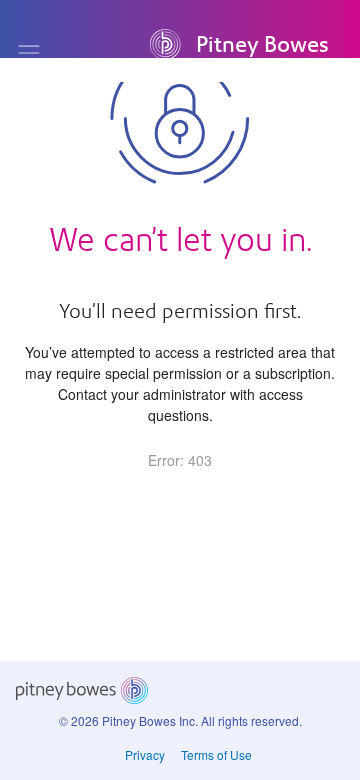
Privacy (145, 754)
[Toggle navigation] (29, 53)
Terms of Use (216, 754)
